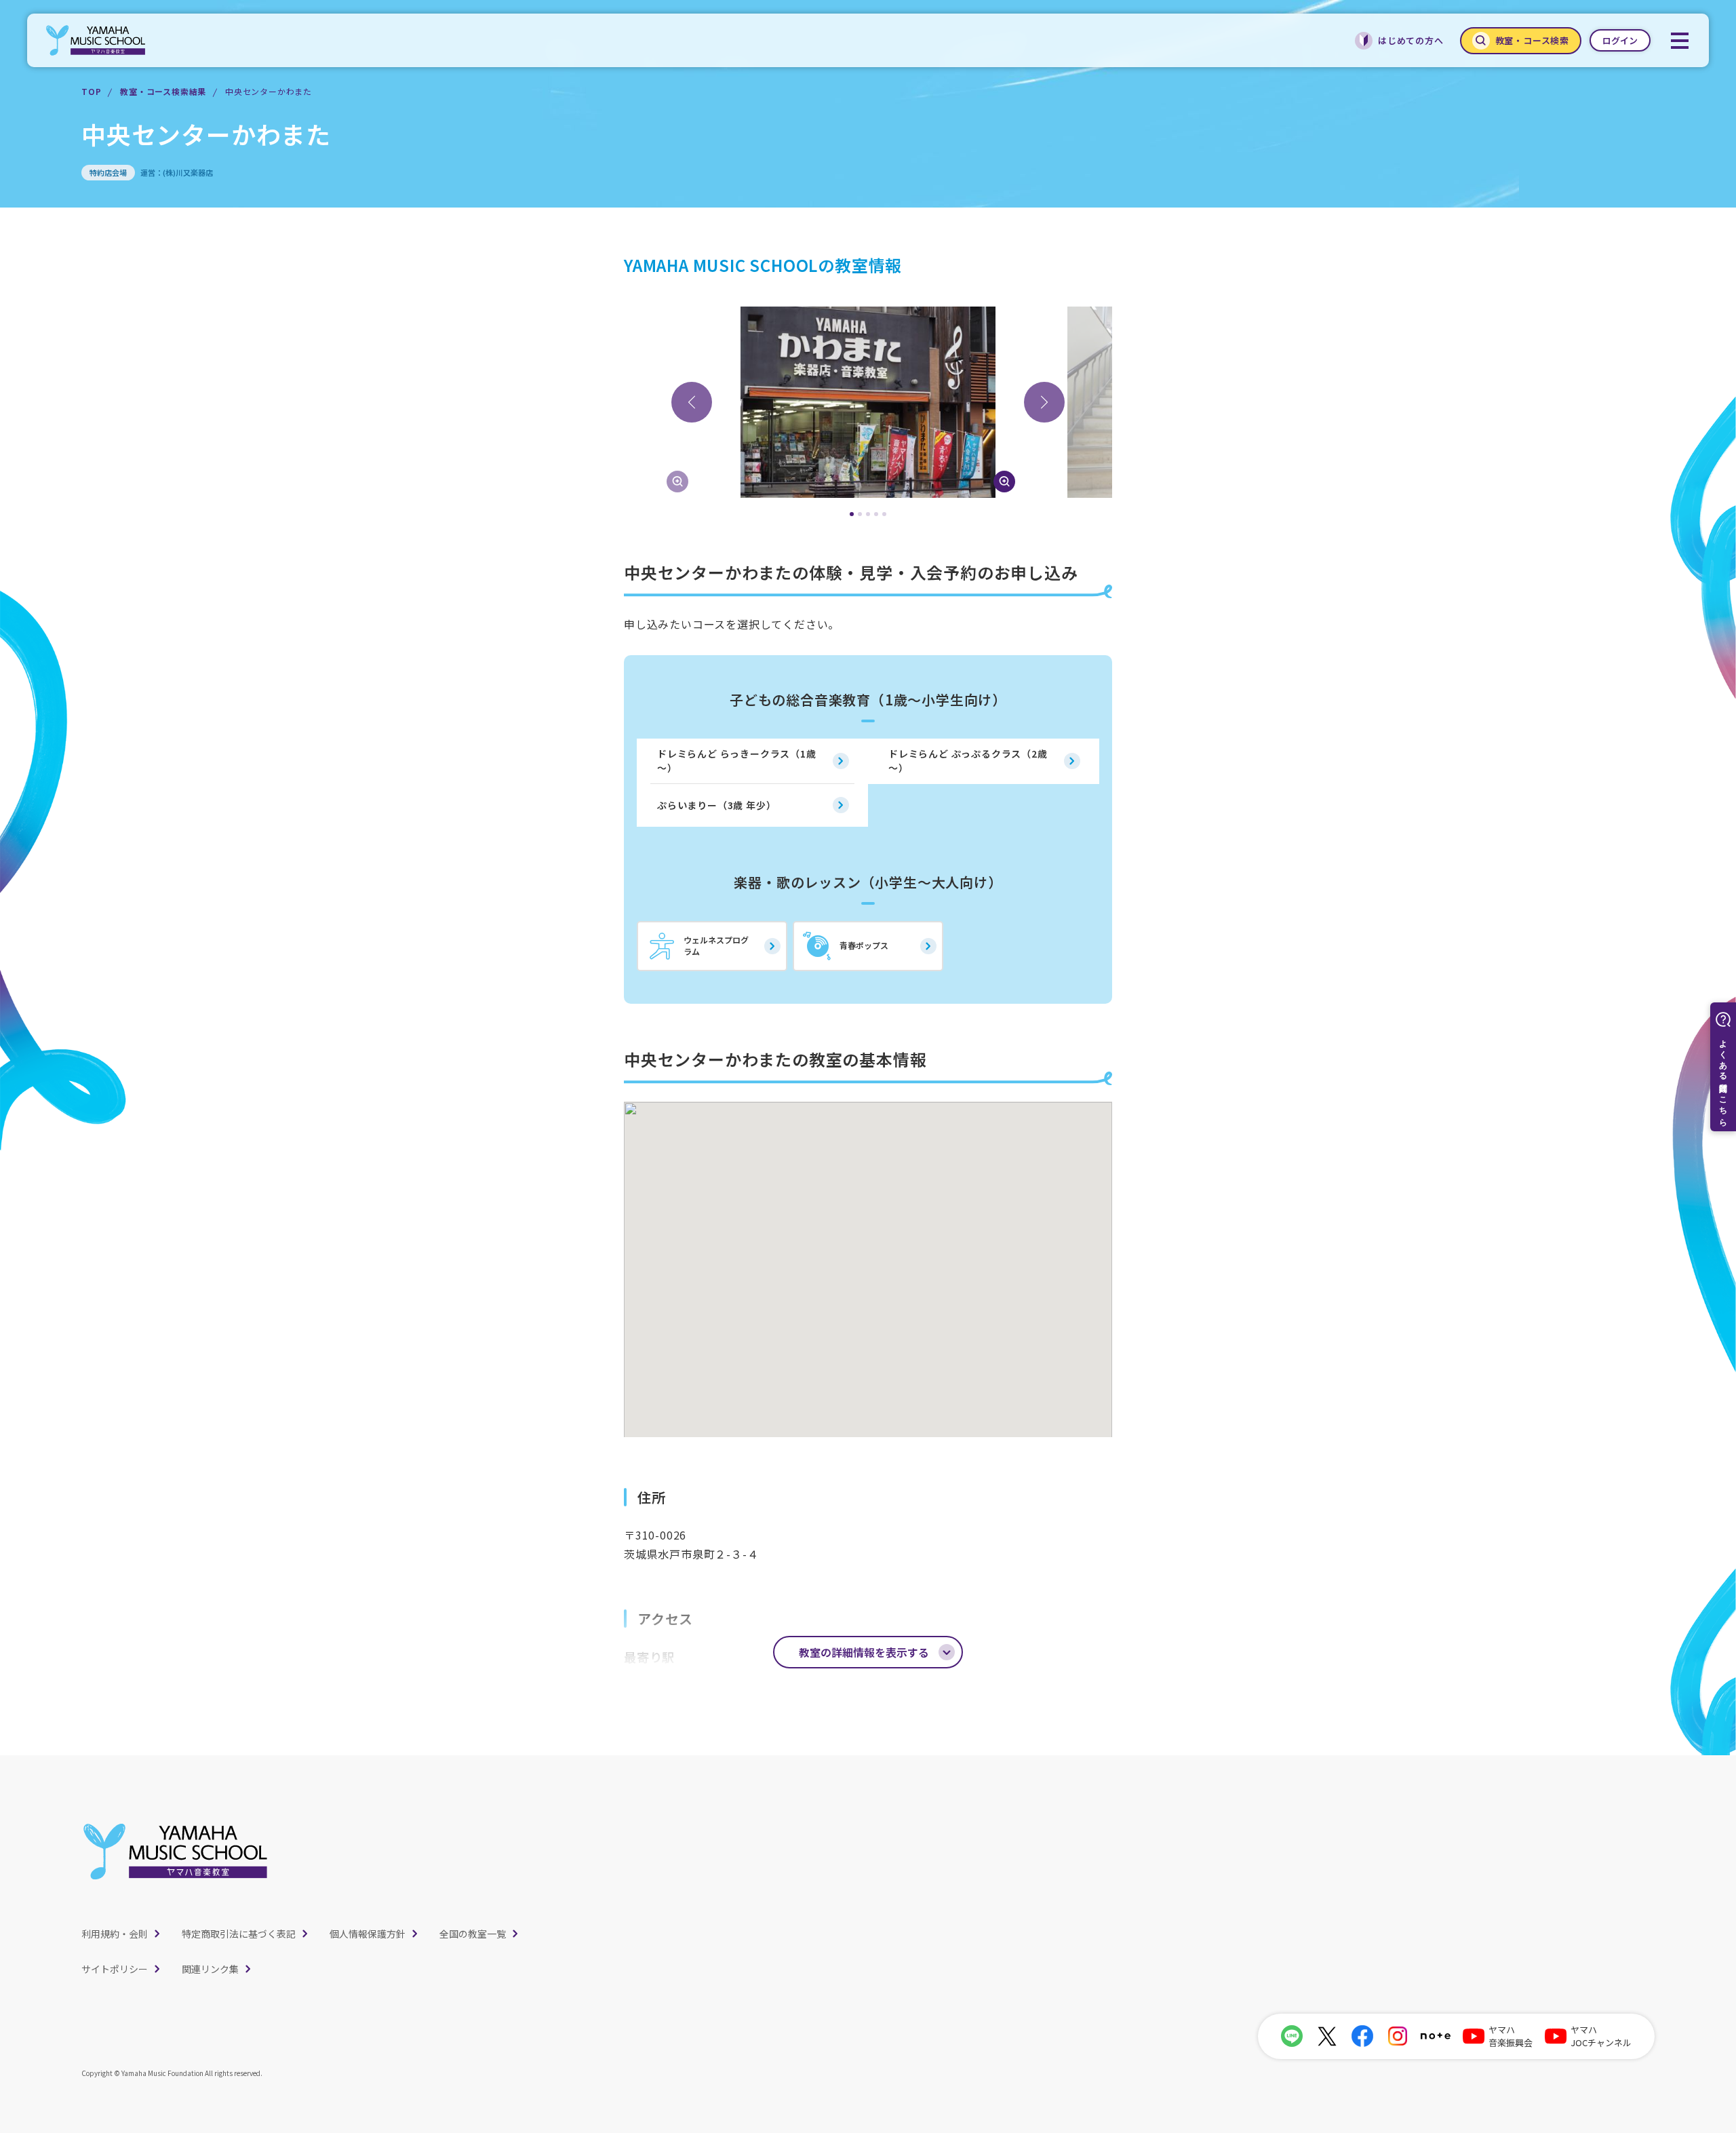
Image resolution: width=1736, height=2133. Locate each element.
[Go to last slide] (692, 402)
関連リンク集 (210, 1969)
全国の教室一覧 (473, 1934)
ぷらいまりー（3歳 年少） (716, 805)
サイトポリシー (115, 1969)
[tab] (852, 514)
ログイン (1620, 40)
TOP (91, 91)
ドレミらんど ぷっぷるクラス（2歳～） (968, 761)
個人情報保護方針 (368, 1934)
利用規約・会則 (115, 1934)
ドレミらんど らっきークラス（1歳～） (737, 761)
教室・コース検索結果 (163, 91)
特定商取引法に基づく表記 (239, 1934)
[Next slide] (1044, 402)
